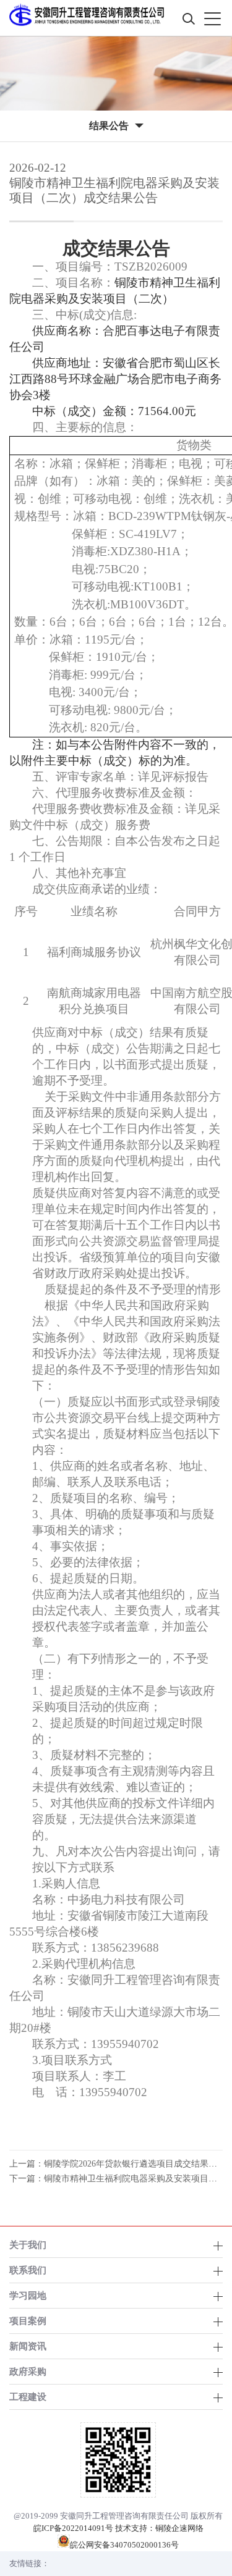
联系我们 (28, 2270)
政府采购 (28, 2371)
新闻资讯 (28, 2346)
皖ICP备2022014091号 (73, 2528)
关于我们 (28, 2245)
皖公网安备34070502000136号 (124, 2545)
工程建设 (28, 2397)
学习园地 (28, 2295)
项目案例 (28, 2321)
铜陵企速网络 (179, 2528)
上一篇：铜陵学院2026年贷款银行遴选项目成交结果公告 (118, 2164)
